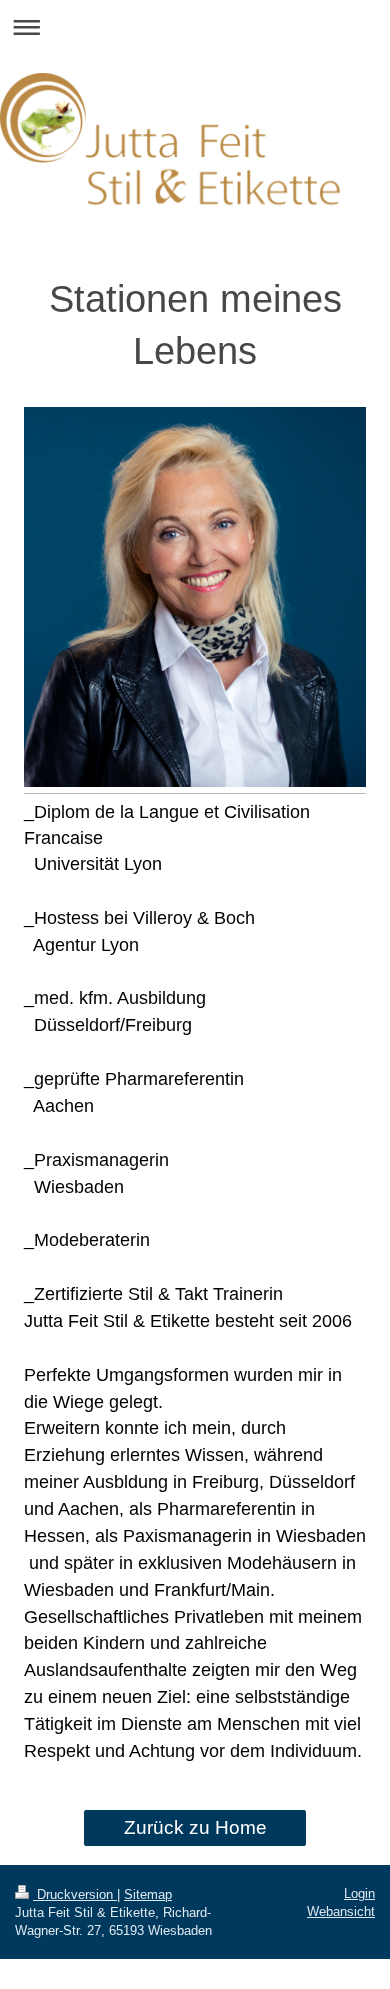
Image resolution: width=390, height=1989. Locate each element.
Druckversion (75, 1894)
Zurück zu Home (195, 1827)
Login (359, 1893)
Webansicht (341, 1911)
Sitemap (148, 1894)
